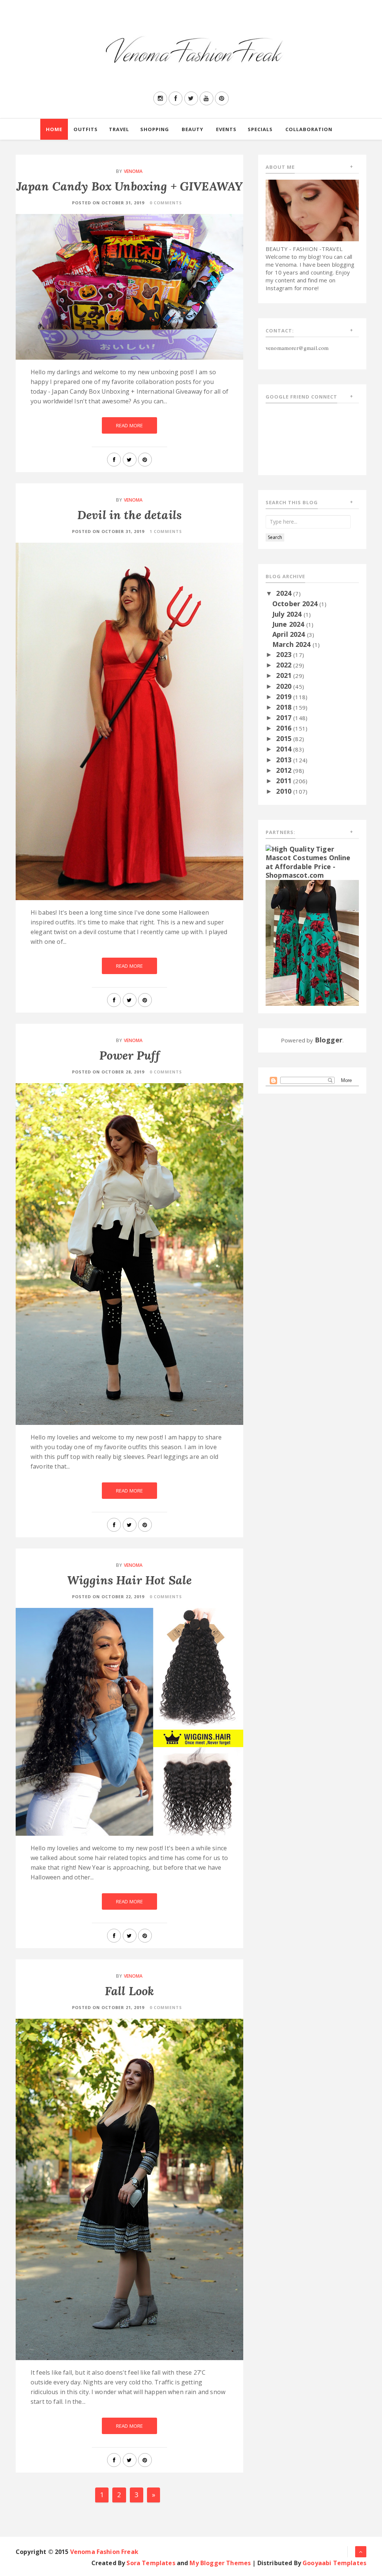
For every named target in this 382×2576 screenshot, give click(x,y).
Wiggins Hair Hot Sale (129, 1580)
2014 (285, 749)
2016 (285, 728)
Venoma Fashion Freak (104, 2552)
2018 (285, 707)
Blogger (329, 1040)
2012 (285, 770)
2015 (285, 738)
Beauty (192, 129)
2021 (285, 675)
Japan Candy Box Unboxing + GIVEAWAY (130, 186)
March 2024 (292, 644)
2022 (285, 665)
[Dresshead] (312, 942)
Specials (260, 129)
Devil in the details (129, 515)
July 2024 (288, 614)
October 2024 (296, 604)
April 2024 (290, 634)
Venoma (133, 171)
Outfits (86, 129)
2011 (285, 781)
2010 (285, 791)
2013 (285, 760)
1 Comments (166, 531)
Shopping (155, 129)
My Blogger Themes (220, 2563)
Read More (129, 425)
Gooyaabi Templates (334, 2563)
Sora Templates (151, 2563)
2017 (285, 717)
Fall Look (129, 1991)
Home (54, 129)
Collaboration (309, 129)
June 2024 (289, 624)
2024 (285, 593)
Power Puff (129, 1055)
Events (226, 129)
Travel (119, 129)
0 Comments (166, 203)
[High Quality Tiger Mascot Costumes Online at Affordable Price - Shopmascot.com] (312, 862)
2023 (285, 654)
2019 (285, 697)
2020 (285, 686)
